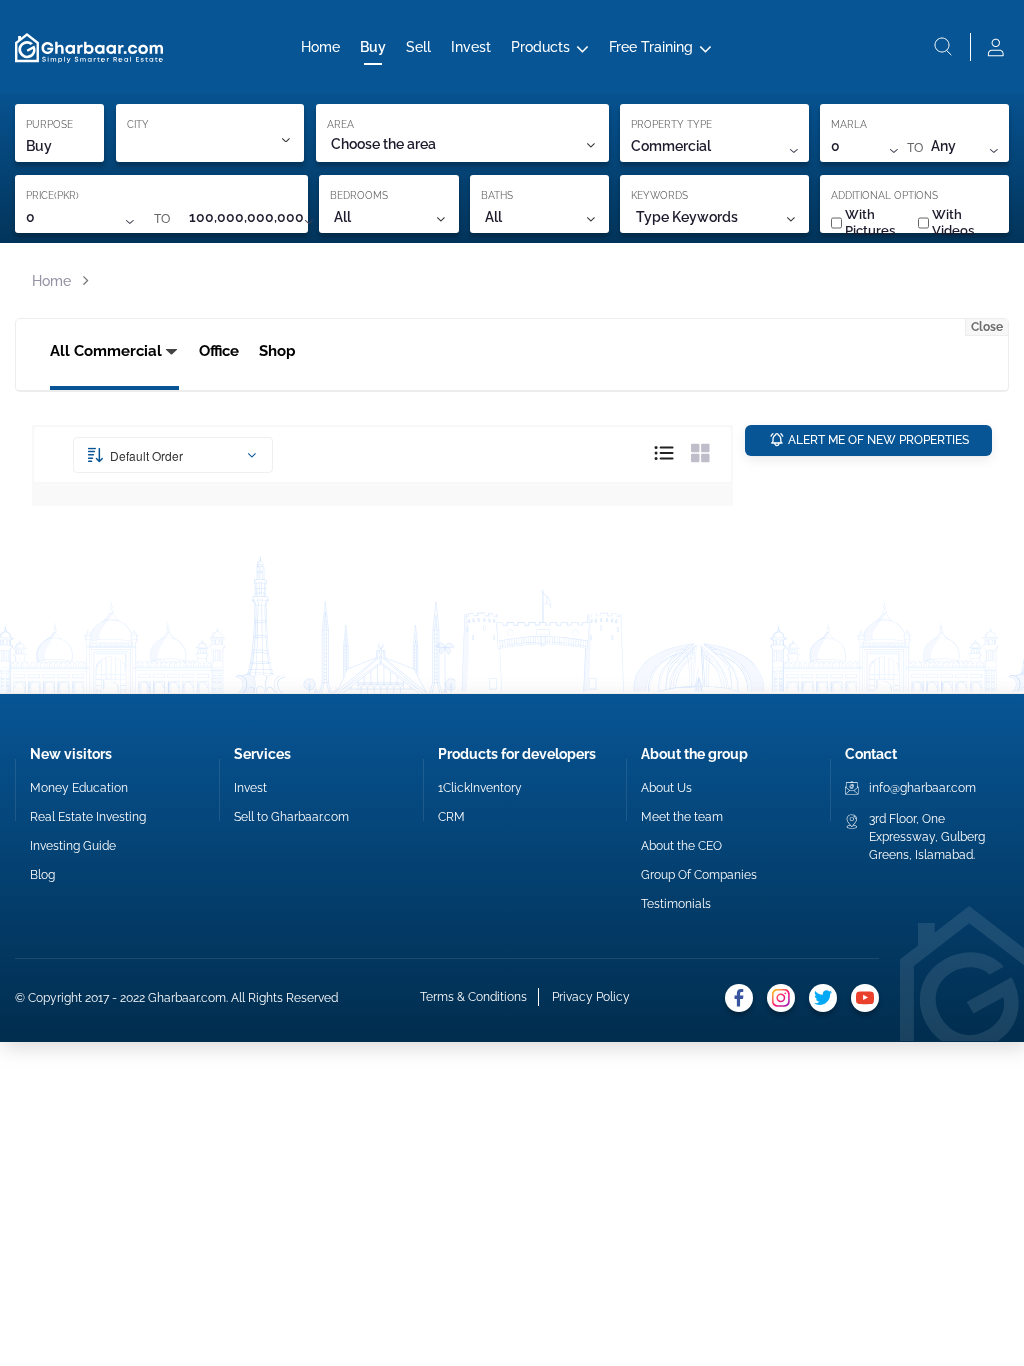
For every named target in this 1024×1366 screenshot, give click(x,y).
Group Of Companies (699, 875)
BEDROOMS (359, 195)
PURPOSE (49, 124)
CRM (451, 817)
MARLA (849, 124)
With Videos (953, 222)
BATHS (497, 195)
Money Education (79, 788)
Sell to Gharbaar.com (291, 817)
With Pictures (870, 222)
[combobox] (461, 144)
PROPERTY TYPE (671, 124)
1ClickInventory (480, 788)
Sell (418, 47)
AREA (340, 124)
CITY (138, 124)
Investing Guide (73, 846)
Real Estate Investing (88, 817)
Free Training (651, 47)
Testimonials (676, 904)
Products (540, 47)
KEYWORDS (659, 195)
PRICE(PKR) (52, 195)
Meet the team (682, 817)
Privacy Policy (591, 997)
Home (320, 47)
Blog (42, 875)
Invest (471, 47)
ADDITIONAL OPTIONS (884, 195)
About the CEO (681, 846)
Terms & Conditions (473, 997)
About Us (666, 788)
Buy (373, 47)
